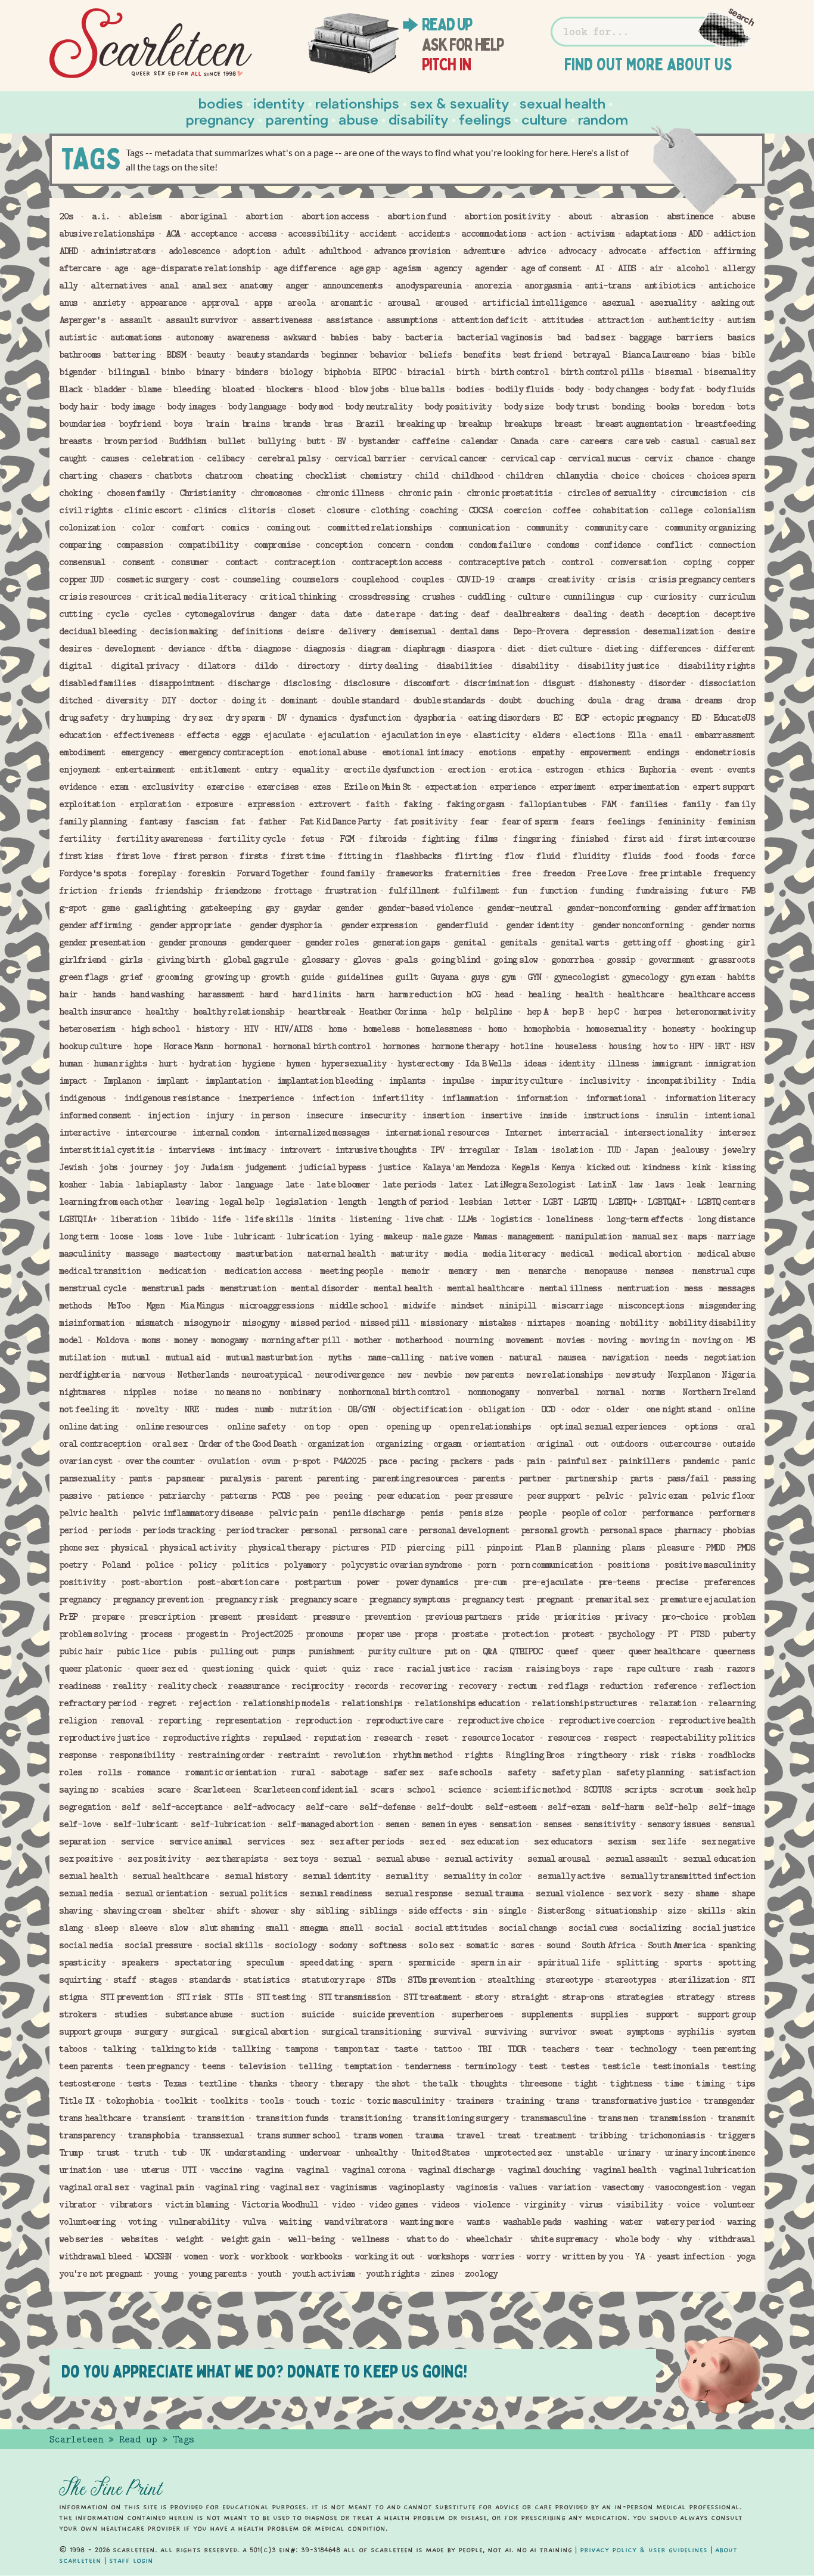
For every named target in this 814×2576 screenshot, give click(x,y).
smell (351, 1928)
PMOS (746, 1548)
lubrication (312, 1236)
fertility (80, 839)
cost (210, 579)
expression (271, 804)
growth (275, 977)
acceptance (214, 234)
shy (297, 1911)
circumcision (698, 493)
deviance (187, 649)
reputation (337, 1738)
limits (321, 1219)
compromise (277, 545)
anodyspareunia (428, 286)
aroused (451, 303)
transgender (729, 2101)
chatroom (223, 476)
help (451, 1012)
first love (138, 856)
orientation (499, 1444)
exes (321, 787)
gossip (621, 960)
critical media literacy (195, 597)
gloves (367, 960)
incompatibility (681, 1081)
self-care (327, 1807)
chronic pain (425, 493)
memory (463, 1271)
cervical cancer (453, 458)
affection (679, 251)
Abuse (358, 119)
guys (480, 977)
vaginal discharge (457, 2170)
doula (599, 700)
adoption (251, 251)
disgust (559, 683)
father (273, 822)
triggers (737, 2135)
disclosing (306, 683)
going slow (515, 960)
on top (317, 1427)
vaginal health (624, 2170)
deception (678, 614)
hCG (473, 994)
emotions (497, 752)
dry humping (145, 718)
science (465, 1790)
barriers (694, 337)
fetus (313, 839)
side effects (435, 1911)
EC (558, 718)
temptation (368, 2066)
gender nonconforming (638, 925)
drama (669, 700)
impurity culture (526, 1081)
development (130, 649)
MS (750, 1340)
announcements (352, 286)
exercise (225, 787)
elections (594, 735)
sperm (380, 1963)
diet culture (565, 649)
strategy (695, 1997)
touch (307, 2101)
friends (125, 891)
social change (528, 1928)
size (677, 1911)
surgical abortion (270, 2032)
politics (250, 1565)
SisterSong (561, 1911)
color (143, 528)
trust (108, 2153)
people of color (594, 1513)
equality (310, 770)
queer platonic (90, 1669)
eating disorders (504, 718)
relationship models (286, 1703)
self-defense (387, 1807)
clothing (389, 510)
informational (616, 1098)
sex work (633, 1893)
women (195, 2256)
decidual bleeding (97, 631)
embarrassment (724, 735)
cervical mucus (599, 458)
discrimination (496, 683)
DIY (168, 700)
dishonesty (611, 683)
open (358, 1427)
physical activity (198, 1548)
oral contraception (100, 1444)
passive (75, 1496)
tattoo (448, 2049)
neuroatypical (271, 1375)
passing (739, 1478)
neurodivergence (349, 1375)
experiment (573, 787)
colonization (87, 528)
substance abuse (199, 2014)
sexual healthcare (171, 1876)
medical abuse (726, 1254)
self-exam (568, 1807)
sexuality (406, 1876)
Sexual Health (563, 103)
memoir (416, 1271)
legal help (241, 1202)
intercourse (151, 1133)
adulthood (340, 251)
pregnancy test (493, 1599)
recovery (477, 1686)
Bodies (221, 103)
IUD (613, 1150)
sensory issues (678, 1824)
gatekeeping (225, 908)
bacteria (423, 337)
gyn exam (697, 977)
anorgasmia (548, 286)
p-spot (307, 1461)
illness (623, 1064)
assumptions (412, 320)
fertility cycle (252, 839)
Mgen (155, 1306)
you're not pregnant (101, 2274)
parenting (337, 1478)
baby (381, 337)
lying (361, 1236)
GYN (534, 977)
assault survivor (202, 320)
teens (214, 2066)
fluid (548, 856)
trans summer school (299, 2135)
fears (582, 822)
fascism (202, 822)
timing (710, 2084)
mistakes (498, 1323)
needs (676, 1357)
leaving (192, 1202)
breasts (75, 441)
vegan (743, 2187)
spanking (737, 1945)
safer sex (403, 1772)
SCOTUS (597, 1790)
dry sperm (245, 718)
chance (699, 458)
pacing (423, 1461)
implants (407, 1081)
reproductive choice (501, 1721)
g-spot (73, 908)
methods (75, 1306)
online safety (256, 1427)
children (524, 476)
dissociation (727, 683)
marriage (736, 1236)
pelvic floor (728, 1496)
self (131, 1807)
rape (603, 1669)
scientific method (532, 1790)
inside (553, 1115)
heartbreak (321, 1012)
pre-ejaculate (552, 1582)
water (631, 2222)
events (741, 770)
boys (183, 424)
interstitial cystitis (107, 1150)
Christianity (207, 493)
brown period (131, 441)
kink (701, 1167)
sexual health (88, 1876)
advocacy (577, 251)
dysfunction (375, 718)
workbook (269, 2256)
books (668, 407)
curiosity (675, 597)
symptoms (645, 2032)
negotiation (729, 1357)
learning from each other (111, 1202)
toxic (343, 2101)
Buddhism (187, 441)
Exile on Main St (378, 787)
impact (73, 1081)
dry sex (198, 718)
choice (625, 476)
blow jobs (369, 389)
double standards (449, 700)
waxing (741, 2222)
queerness (734, 1651)
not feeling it (89, 1409)
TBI (484, 2049)
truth (146, 2153)
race (383, 1669)
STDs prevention (441, 1980)
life (221, 1219)
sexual (347, 1859)
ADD (695, 234)
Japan (646, 1150)
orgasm (447, 1444)
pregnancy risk (246, 1599)
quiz (351, 1669)
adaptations (651, 234)
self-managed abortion (325, 1824)
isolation (571, 1150)
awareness (248, 337)
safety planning (650, 1772)
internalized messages (322, 1133)
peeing (348, 1496)
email (670, 735)
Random (603, 119)
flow (514, 856)
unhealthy (376, 2153)
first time (303, 856)
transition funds (292, 2118)
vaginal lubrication (712, 2170)
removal (128, 1721)
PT (672, 1634)
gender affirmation (714, 908)
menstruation (248, 1288)
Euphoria (657, 770)
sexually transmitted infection (688, 1876)
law (636, 1185)
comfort (188, 528)
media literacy (514, 1254)
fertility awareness (159, 839)
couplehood (375, 579)
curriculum (732, 597)
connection (732, 545)
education (80, 735)
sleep (106, 1928)
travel (470, 2135)
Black (71, 389)
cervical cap (527, 458)
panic (743, 1461)
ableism (145, 216)
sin (479, 1911)
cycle (117, 614)
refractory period (97, 1703)
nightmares (82, 1392)
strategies (640, 1997)
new (404, 1375)
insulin (671, 1115)
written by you (592, 2256)
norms (653, 1392)
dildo (266, 666)
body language (257, 407)
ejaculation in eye (421, 735)
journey (146, 1167)
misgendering (727, 1306)
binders (252, 372)
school (421, 1790)
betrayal (591, 355)
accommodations (494, 234)
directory (318, 666)
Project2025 (267, 1634)
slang (71, 1928)
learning (737, 1185)
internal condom (226, 1133)
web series (81, 2239)
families (648, 804)
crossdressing (379, 597)
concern (394, 545)
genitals (518, 943)
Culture (544, 119)
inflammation (470, 1098)
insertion (443, 1115)
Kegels (525, 1167)
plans (633, 1548)
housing (625, 1046)
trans (568, 2101)
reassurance (254, 1686)
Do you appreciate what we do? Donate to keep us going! (264, 2371)
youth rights (393, 2274)
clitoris (257, 510)
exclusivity (167, 787)
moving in (660, 1340)
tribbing (608, 2135)
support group (726, 2014)
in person (269, 1115)
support (662, 2014)
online (741, 1409)
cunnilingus (589, 597)
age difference (305, 268)
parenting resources (415, 1478)
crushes (438, 597)
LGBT (552, 1202)
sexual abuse (403, 1859)
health (589, 994)
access (262, 234)
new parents (489, 1375)
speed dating (327, 1963)
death (631, 614)
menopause (605, 1271)
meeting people (351, 1271)
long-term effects (645, 1219)
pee (312, 1496)
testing (739, 2066)
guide (313, 977)
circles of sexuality (611, 493)
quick (278, 1669)
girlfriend (82, 960)
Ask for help (463, 45)
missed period (320, 1323)
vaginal (313, 2170)
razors (741, 1669)
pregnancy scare (323, 1599)
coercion (522, 510)
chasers (125, 476)
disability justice (618, 666)
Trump (71, 2153)
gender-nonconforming (613, 908)
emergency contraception (231, 752)
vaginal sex (294, 2187)
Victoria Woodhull (280, 2205)
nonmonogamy (493, 1392)
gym (508, 977)
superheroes (477, 2014)
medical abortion (645, 1254)
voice (688, 2205)
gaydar (307, 908)
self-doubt (450, 1807)
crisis (621, 579)
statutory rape (333, 1980)
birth (467, 372)
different (734, 649)
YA (639, 2256)
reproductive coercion (607, 1721)
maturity (409, 1254)
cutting (75, 614)
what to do (427, 2239)
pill (465, 1548)
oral (746, 1427)
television (262, 2066)
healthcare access (717, 994)
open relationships (490, 1427)
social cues (593, 1928)
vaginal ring (232, 2187)
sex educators (563, 1842)
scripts (641, 1790)
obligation (501, 1409)
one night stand (678, 1409)
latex (460, 1185)
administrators (123, 251)
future (714, 891)
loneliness (569, 1219)
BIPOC (384, 372)
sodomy (343, 1945)
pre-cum (490, 1582)
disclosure (366, 683)
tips (746, 2084)
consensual (82, 562)
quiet (316, 1669)
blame (149, 389)
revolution (357, 1755)
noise (185, 1392)
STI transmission (354, 1997)
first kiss (81, 856)
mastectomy (197, 1254)
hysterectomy (425, 1064)
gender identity (540, 925)
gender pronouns (192, 943)
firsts (254, 856)
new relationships (565, 1375)
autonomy (194, 337)
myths (340, 1357)
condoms (563, 545)
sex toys (300, 1859)
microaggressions (277, 1306)
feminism (736, 822)
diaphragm (424, 649)
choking (75, 493)
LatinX (602, 1185)
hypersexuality (354, 1064)
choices (668, 476)
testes (575, 2066)
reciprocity (318, 1686)
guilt (407, 977)
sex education (490, 1842)
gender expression (379, 925)
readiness (80, 1686)
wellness (370, 2239)
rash (703, 1669)
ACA (173, 234)
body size (523, 407)
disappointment (181, 683)
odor (580, 1409)
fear (479, 822)
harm (365, 994)
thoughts (489, 2084)
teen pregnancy (157, 2066)
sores (522, 1945)
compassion (139, 545)
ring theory (602, 1755)
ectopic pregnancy (640, 718)
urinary (634, 2153)
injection (168, 1115)
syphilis (695, 2032)
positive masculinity (710, 1565)
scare (169, 1790)
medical (577, 1254)
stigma (73, 1997)
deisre (310, 631)
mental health (403, 1288)
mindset (467, 1306)
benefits (481, 355)
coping (697, 562)
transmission (678, 2118)
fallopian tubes (553, 804)
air (656, 268)
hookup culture (90, 1046)
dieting (621, 649)
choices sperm (726, 476)
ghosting (704, 943)
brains (256, 424)
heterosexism (87, 1029)
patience (125, 1496)
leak (696, 1185)
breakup (475, 424)
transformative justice (642, 2101)
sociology (296, 1945)
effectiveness (143, 735)
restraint (299, 1755)
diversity (126, 700)
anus (68, 303)
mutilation (82, 1357)
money (186, 1340)
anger (297, 286)
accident (378, 234)
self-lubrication (228, 1824)
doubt (510, 700)
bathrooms (80, 355)
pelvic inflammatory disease (193, 1513)
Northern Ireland (719, 1392)
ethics (610, 770)
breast (568, 424)
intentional (729, 1115)
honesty (678, 1029)
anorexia (493, 286)
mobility (639, 1323)
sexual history (256, 1876)
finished (589, 839)
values (523, 2187)
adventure (484, 251)
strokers (77, 2014)
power (368, 1582)
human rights (120, 1064)
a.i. (101, 216)
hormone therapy (465, 1046)
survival (452, 2032)
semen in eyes (449, 1824)
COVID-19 (475, 579)
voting (142, 2222)
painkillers (644, 1461)
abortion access (335, 216)
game (111, 908)
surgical (199, 2032)
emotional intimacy (422, 752)
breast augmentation (638, 424)
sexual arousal (559, 1859)
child (426, 476)
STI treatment (432, 1997)
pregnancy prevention (158, 1599)
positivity (82, 1582)
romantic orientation (231, 1772)
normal (610, 1392)
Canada (524, 441)
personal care (378, 1530)
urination (80, 2170)
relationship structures (584, 1703)
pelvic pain (293, 1513)
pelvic (609, 1496)
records (372, 1686)
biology (296, 372)
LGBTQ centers (726, 1202)
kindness (661, 1167)
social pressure (158, 1945)
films (486, 839)
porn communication (551, 1565)
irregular (479, 1150)
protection (525, 1634)
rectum (522, 1686)
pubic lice (138, 1651)
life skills (269, 1219)
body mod (315, 407)
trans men (618, 2118)
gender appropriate (190, 925)
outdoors (629, 1444)
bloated (238, 389)
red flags (568, 1686)
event (702, 770)
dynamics (318, 718)
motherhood (419, 1340)
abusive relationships (107, 234)
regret (162, 1703)
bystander (379, 441)
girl (746, 943)
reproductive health (712, 1721)
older (618, 1409)
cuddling (486, 597)
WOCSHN (158, 2256)
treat (509, 2135)
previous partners (463, 1617)
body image (133, 407)
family (696, 804)
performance (667, 1513)
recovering (423, 1686)
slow (178, 1928)
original (555, 1444)
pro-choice (685, 1617)
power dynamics (427, 1582)
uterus (155, 2170)
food (673, 856)
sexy (673, 1893)
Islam (525, 1150)
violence (492, 2205)
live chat (424, 1219)
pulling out (234, 1651)
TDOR (516, 2049)
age (121, 268)
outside (739, 1444)
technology (653, 2049)
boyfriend (139, 424)
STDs (386, 1980)
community (547, 528)
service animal (201, 1842)
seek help (735, 1790)
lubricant (254, 1236)
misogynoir (207, 1323)
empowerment (605, 752)
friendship (178, 891)
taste (406, 2049)
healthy (162, 1012)
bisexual (673, 372)
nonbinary (300, 1392)
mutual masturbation (269, 1357)
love (183, 1236)
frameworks (409, 873)
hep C (608, 1012)
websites (139, 2239)
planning (591, 1548)
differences (675, 649)
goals (406, 960)
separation (82, 1842)
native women (466, 1357)
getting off (647, 943)
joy (181, 1167)
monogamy (229, 1340)
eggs (241, 735)
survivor (558, 2032)
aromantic (351, 303)
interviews (191, 1150)
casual (685, 441)
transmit (737, 2118)
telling (315, 2066)
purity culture (399, 1651)
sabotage (349, 1772)
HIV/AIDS (293, 1029)
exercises (278, 787)
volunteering (87, 2222)
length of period (413, 1202)
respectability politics (703, 1738)
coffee (566, 510)
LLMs (467, 1219)
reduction (621, 1686)
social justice (724, 1928)
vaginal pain (167, 2187)
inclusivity (604, 1081)
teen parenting (724, 2049)
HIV (251, 1029)
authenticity (685, 320)
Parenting (297, 119)
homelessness (444, 1029)
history (212, 1029)
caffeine (430, 441)
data (320, 614)
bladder (110, 389)
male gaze (442, 1236)
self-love (80, 1824)
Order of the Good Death (247, 1444)
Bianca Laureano (656, 355)
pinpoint (505, 1548)
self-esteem (511, 1807)
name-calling (396, 1357)
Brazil (370, 424)
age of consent (551, 268)
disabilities (464, 666)
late (295, 1185)
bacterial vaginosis (499, 337)
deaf (480, 614)
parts (641, 1478)
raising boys (553, 1669)
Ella (637, 735)
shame (707, 1893)
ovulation (228, 1461)
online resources (172, 1427)
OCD (548, 1409)
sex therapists (237, 1859)
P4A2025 (349, 1461)
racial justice (438, 1669)
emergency (142, 752)
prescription (167, 1617)
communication (479, 528)
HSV (748, 1046)
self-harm (622, 1807)
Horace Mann (188, 1046)
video (344, 2205)
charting (77, 476)
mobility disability (712, 1323)
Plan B (548, 1548)
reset (437, 1738)
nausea (572, 1357)
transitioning (370, 2118)
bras (333, 424)
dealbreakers (532, 614)
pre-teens (619, 1582)
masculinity (85, 1254)
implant (173, 1081)
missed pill (385, 1323)
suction (267, 2014)
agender (491, 268)
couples (428, 579)
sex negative (728, 1842)
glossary (320, 960)
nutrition (310, 1409)
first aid (643, 839)
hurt (168, 1064)
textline (218, 2084)
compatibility (208, 545)
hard (268, 994)
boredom (708, 407)
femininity (681, 822)
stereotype (569, 1980)
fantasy (156, 822)
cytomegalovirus (220, 614)
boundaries (82, 424)
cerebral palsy (289, 458)
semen (397, 1824)
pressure (331, 1617)
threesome (540, 2084)
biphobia (342, 372)
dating (443, 614)
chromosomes (276, 493)
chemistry (381, 476)
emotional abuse (332, 752)
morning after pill (301, 1340)
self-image (732, 1807)
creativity (571, 579)
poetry (73, 1565)
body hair (79, 407)
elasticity (496, 735)
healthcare (641, 994)
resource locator (498, 1738)
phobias (739, 1530)
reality (130, 1686)
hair (68, 994)
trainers (475, 2101)
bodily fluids (524, 389)
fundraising (661, 891)
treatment (555, 2135)
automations (136, 337)
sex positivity (159, 1859)
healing (544, 994)
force (743, 856)
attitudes (563, 320)
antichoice (732, 286)
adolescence (194, 251)
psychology (631, 1634)
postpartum (318, 1582)
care (559, 441)
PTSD (699, 1634)
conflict (675, 545)
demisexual (413, 631)
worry (538, 2256)
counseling (256, 579)
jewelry (739, 1150)
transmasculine (553, 2118)
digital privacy (145, 666)
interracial (583, 1133)
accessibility (318, 234)
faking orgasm (475, 804)
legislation (301, 1202)
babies (344, 337)
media (456, 1254)
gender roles (332, 943)
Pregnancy (220, 119)
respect (621, 1738)
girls (131, 960)
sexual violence (569, 1893)
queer (603, 1651)
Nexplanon (689, 1375)
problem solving (93, 1634)
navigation (625, 1357)
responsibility (142, 1755)
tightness (631, 2084)
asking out (733, 303)
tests (139, 2084)
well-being (311, 2239)
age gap (364, 268)
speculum (265, 1963)
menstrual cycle (93, 1288)
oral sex (169, 1444)
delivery (357, 631)
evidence (77, 787)
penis (432, 1513)
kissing (739, 1167)
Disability (419, 119)
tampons (302, 2049)
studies (131, 2014)
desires (75, 649)
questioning (227, 1669)
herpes (647, 1012)
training (524, 2101)
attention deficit (490, 320)
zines (442, 2274)
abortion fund (416, 216)
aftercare (80, 268)
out (592, 1444)
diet (516, 649)
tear (605, 2049)
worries (498, 2256)
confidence (617, 545)
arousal (404, 303)
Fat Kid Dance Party (340, 822)
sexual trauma (494, 1893)
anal (169, 286)
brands (296, 424)
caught (73, 458)
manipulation (594, 1236)
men (503, 1271)
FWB (748, 891)
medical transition (100, 1271)
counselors (315, 579)
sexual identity (336, 1876)
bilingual (129, 372)
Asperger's (82, 320)
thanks (263, 2084)
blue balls (422, 389)
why (684, 2239)
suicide (318, 2014)
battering (133, 355)
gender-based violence (425, 908)
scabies (128, 1790)
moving (612, 1340)
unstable (584, 2153)
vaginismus (353, 2187)
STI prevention (131, 1997)
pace (388, 1461)
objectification (427, 1409)
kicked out (608, 1167)
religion (77, 1721)
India (743, 1081)
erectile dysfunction (389, 770)
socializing (655, 1928)
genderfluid (462, 925)
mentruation (643, 1288)
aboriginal (203, 216)
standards (210, 1980)
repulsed (282, 1738)
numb (264, 1409)
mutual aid (188, 1357)
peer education (408, 1496)
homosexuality (616, 1029)
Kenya (563, 1167)
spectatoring (203, 1963)
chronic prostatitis (509, 493)
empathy (548, 752)
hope (143, 1046)
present (226, 1617)
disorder (667, 683)
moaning (593, 1323)
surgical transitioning (371, 2032)
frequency (734, 873)
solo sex (436, 1945)
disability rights (717, 666)
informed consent (95, 1115)
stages (163, 1980)
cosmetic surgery (152, 579)
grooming (174, 977)
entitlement (215, 770)
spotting (737, 1963)
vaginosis (477, 2187)
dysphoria (434, 718)
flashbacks (418, 856)
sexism (622, 1842)
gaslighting (160, 908)
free (521, 873)
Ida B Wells (488, 1064)
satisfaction (727, 1772)
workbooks (321, 2256)
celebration (167, 458)
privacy (631, 1617)
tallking (251, 2049)
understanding (254, 2153)
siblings (378, 1911)
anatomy (256, 286)
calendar (479, 441)
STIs (233, 1997)
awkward (299, 337)
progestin (207, 1634)
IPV (437, 1150)
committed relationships (379, 528)
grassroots (732, 960)
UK (205, 2153)
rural (303, 1772)
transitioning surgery (461, 2118)
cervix (658, 458)
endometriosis (725, 752)
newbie (438, 1375)
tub (179, 2153)
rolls (109, 1772)
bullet (232, 441)
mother (368, 1340)
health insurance (95, 1012)
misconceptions (651, 1306)
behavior (388, 355)
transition (220, 2118)
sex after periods (367, 1842)
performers (732, 1513)
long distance (726, 1219)
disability (535, 666)
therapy (347, 2084)
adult (294, 251)
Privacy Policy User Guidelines (644, 2550)
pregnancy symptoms (409, 1599)
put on (457, 1651)
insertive (501, 1115)
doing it (248, 700)
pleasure (675, 1548)
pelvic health (88, 1513)
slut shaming (226, 1928)
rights (479, 1755)
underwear (320, 2153)
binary (210, 372)
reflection (732, 1686)
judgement (266, 1167)
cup (634, 597)
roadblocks (732, 1755)
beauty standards (273, 355)
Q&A (490, 1651)
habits (741, 977)
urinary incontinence (710, 2153)
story (487, 1997)
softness (387, 1945)
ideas (535, 1064)
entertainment (145, 770)
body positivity (458, 407)
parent (289, 1478)
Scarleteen (217, 1790)
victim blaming (196, 2205)
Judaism (217, 1167)
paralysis (240, 1478)
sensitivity (610, 1824)
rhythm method (422, 1755)
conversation (638, 562)
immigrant (672, 1064)
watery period (685, 2222)
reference (675, 1686)
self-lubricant (146, 1824)
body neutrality (379, 407)
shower (265, 1911)
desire (741, 631)
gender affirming (95, 925)
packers (466, 1461)
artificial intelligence (534, 303)
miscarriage (577, 1306)
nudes (227, 1409)
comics (235, 528)
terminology (490, 2066)
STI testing (281, 1997)
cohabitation (620, 510)
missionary (444, 1323)
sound (558, 1945)
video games (393, 2205)
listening (370, 1219)
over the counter (160, 1461)
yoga (746, 2256)
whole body (637, 2239)
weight (190, 2239)
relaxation (673, 1703)
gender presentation (102, 943)
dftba (229, 649)
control (578, 562)
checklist (326, 476)
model (71, 1340)
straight (530, 1997)
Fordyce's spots (93, 873)
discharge (248, 683)
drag (634, 700)
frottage (293, 891)
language (254, 1185)
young (165, 2274)
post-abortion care (238, 1582)
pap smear (185, 1478)
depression (606, 631)
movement (524, 1340)
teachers (561, 2049)
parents (488, 1478)
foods (707, 856)
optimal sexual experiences (608, 1427)
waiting (295, 2222)
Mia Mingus (202, 1306)
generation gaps (406, 943)
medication (182, 1271)
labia (111, 1185)
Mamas (485, 1236)
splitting (637, 1963)
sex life (669, 1842)
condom (439, 545)
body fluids (731, 389)
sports (688, 1963)
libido (184, 1219)
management (531, 1236)
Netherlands (203, 1375)
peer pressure (483, 1496)
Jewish (73, 1167)
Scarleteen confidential (305, 1790)
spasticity (82, 1963)
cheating (274, 476)
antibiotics (670, 286)
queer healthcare (664, 1651)
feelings (626, 822)
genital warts (580, 943)
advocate (627, 251)
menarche (547, 1271)
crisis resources (95, 597)
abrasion (629, 216)
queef (567, 1651)
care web (642, 441)
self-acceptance (187, 1807)
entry (266, 770)
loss (153, 1236)
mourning (474, 1340)
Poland (116, 1565)
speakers (140, 1963)
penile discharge (369, 1513)
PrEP (68, 1617)
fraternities (473, 873)
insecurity (383, 1115)
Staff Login (131, 2560)
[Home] (151, 44)
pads (504, 1461)
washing (590, 2222)
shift (228, 1911)
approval (220, 303)
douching (555, 700)
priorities (577, 1617)
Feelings (485, 119)
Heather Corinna (393, 1012)
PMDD (715, 1548)
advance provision (412, 251)
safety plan (576, 1772)
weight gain (246, 2239)
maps (697, 1236)
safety (522, 1772)
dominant (299, 700)
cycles (157, 614)
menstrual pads (173, 1288)
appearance (163, 303)
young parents (217, 2274)
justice (394, 1167)
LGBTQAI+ (666, 1202)
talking (119, 2049)
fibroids (387, 839)
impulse (458, 1081)
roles (71, 1772)
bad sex (600, 337)
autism (741, 320)
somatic (482, 1945)
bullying (276, 441)
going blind (455, 960)
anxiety (109, 303)
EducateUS (734, 718)
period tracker (257, 1530)
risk (649, 1755)
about (580, 216)
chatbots (173, 476)
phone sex (79, 1548)
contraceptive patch (501, 562)
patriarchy (182, 1496)
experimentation (644, 787)
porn (486, 1565)
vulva (254, 2222)
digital (75, 666)
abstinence (690, 216)
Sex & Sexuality (460, 103)
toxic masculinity (406, 2101)
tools (271, 2101)
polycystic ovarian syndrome (401, 1565)
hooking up (733, 1029)
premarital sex (616, 1599)
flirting (473, 856)
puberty (739, 1634)
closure (343, 510)
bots (746, 407)
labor (211, 1185)
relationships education (467, 1703)
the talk (440, 2084)
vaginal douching (544, 2170)
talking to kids (184, 2049)
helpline (493, 1012)
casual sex (733, 441)
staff (125, 1980)
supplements (547, 2014)
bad (563, 337)
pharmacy (692, 1530)
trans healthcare (95, 2118)
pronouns (324, 1634)
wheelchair (489, 2239)
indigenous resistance (172, 1098)
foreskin (206, 873)
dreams (708, 700)
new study (635, 1375)
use (121, 2170)
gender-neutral (519, 908)
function (558, 891)
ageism (407, 268)
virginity (545, 2205)
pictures (350, 1548)
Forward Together (273, 873)
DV (282, 718)
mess (693, 1288)
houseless (576, 1046)
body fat (677, 389)
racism (498, 1669)
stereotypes (630, 1980)
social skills (233, 1945)
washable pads (532, 2222)
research (393, 1738)
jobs (108, 1167)
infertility (397, 1098)
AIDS (627, 268)
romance (153, 1772)
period (73, 1530)
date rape (395, 614)
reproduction (324, 1721)
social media (86, 1945)
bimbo (173, 372)
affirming (734, 251)
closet (301, 510)
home (338, 1029)
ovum (271, 1461)
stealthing (511, 1980)
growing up (226, 977)
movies (571, 1340)
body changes (622, 389)
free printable (670, 873)
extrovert (330, 804)
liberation (133, 1219)
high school (156, 1029)
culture (534, 597)
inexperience (266, 1098)
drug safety (83, 718)
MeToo (119, 1306)
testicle (621, 2066)
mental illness (571, 1288)
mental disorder (324, 1288)
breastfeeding (725, 424)
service (137, 1842)
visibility (639, 2205)
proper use (378, 1634)
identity (576, 1064)
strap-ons (583, 1997)
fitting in (360, 856)
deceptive (734, 614)
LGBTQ (585, 1202)
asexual (618, 303)
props (426, 1634)
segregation (85, 1807)
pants (140, 1478)
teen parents (86, 2066)
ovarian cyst (86, 1461)
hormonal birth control (322, 1046)
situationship (625, 1911)
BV (341, 441)
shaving (75, 1911)
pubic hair (81, 1651)
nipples (140, 1392)
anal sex (209, 286)
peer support (554, 1496)
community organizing (710, 528)
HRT (722, 1046)
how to (665, 1046)
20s (66, 216)
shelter (189, 1911)
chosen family (136, 493)
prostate (470, 1634)
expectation (451, 787)
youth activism (323, 2274)
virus (591, 2205)
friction (77, 891)
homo (497, 1029)
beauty (211, 355)
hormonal (243, 1046)
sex (307, 1842)
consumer (189, 562)
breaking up (421, 424)
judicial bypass (332, 1167)
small (277, 1928)
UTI (189, 2170)
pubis (185, 1651)
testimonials (681, 2066)
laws (664, 1185)
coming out (288, 528)
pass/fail (688, 1478)
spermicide (431, 1963)
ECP (582, 718)
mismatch (154, 1323)
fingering (534, 839)
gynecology (645, 977)
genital (470, 943)
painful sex (582, 1461)
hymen (298, 1064)
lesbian (475, 1202)
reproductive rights (206, 1738)
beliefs (435, 355)
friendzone (238, 891)
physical (129, 1548)
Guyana (444, 977)
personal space (631, 1530)
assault (136, 320)
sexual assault (637, 1859)
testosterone (87, 2084)
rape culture (654, 1669)
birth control (519, 372)
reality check (187, 1686)
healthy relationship (238, 1012)
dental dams (474, 631)
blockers (284, 389)
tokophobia (129, 2101)
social (389, 1928)
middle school (358, 1306)
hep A (537, 1012)
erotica (515, 770)
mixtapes (546, 1323)
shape (743, 1893)
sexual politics (253, 1893)
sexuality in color (483, 1876)
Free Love (607, 873)
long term (79, 1236)
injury (220, 1115)
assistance (349, 320)
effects (203, 735)
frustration (350, 891)
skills (711, 1911)
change (741, 458)
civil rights (86, 510)
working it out (385, 2256)
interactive (85, 1133)
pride (528, 1617)
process (156, 1634)
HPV (696, 1046)
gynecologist (582, 977)
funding (606, 891)
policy (202, 1565)
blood (326, 389)
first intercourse (717, 839)
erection (466, 770)
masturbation (264, 1254)
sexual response (419, 1893)
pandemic (701, 1461)
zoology (481, 2274)
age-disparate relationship (201, 268)
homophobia (546, 1029)
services (266, 1842)
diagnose (272, 649)
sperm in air (496, 1963)
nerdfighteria (89, 1375)
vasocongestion (687, 2187)
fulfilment (476, 891)
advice (532, 251)
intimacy (247, 1150)
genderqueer (266, 943)
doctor (203, 700)
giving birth (183, 960)
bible (743, 355)
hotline (526, 1046)
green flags (83, 977)
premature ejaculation (707, 1599)
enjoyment (80, 770)
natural (525, 1357)
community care (616, 528)
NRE (192, 1409)
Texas (175, 2084)
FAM (608, 804)
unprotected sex (518, 2153)
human (71, 1064)
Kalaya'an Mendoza (461, 1167)
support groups (90, 2032)
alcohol (693, 268)
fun (519, 891)
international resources (437, 1133)
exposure (214, 804)
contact (242, 562)
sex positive (86, 1859)
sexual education (719, 1859)
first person (200, 856)
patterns (238, 1496)
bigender (77, 372)
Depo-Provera (541, 631)
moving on (712, 1340)
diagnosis (324, 649)
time (674, 2084)
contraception (304, 562)
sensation (510, 1824)
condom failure (500, 545)
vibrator (77, 2205)
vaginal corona (373, 2170)
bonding (628, 407)
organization (335, 1444)
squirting (80, 1980)
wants (478, 2222)
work (229, 2256)
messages (737, 1288)
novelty (152, 1409)
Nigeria (739, 1375)
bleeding (191, 389)
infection (333, 1098)
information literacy (710, 1098)
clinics (210, 510)
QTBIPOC (526, 1651)
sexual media (86, 1893)
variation (569, 2187)
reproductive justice (104, 1738)
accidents (429, 234)
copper (741, 562)
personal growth (554, 1530)
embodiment (82, 752)
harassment (221, 994)
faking (417, 804)
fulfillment (414, 891)
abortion (264, 216)
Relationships (357, 103)
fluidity (591, 856)
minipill (518, 1306)
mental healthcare (485, 1288)
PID (388, 1548)
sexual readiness (336, 1893)
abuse (743, 216)
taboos (73, 2049)
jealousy (690, 1150)
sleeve (143, 1928)
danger (283, 614)
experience (512, 787)
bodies (470, 389)
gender (349, 908)
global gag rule (255, 960)
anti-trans (608, 286)
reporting (179, 1721)
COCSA (480, 510)
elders (546, 735)
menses (659, 1271)
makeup (398, 1236)
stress (741, 1997)
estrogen (564, 770)
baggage (645, 337)
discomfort (427, 683)
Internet (523, 1133)
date (352, 614)
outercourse (685, 1444)
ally (68, 286)
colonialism (729, 510)
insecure (324, 1115)
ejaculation (343, 735)
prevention (387, 1617)
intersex (737, 1133)
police (159, 1565)
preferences (729, 1582)
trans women (378, 2135)
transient (164, 2118)
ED (696, 718)
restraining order (227, 1755)
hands (104, 994)
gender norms (728, 925)
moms (151, 1340)
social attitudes (451, 1928)
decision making (183, 631)
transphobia (154, 2135)
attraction (620, 320)
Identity (279, 103)
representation (248, 1721)
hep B (572, 1012)
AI (599, 268)
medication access (263, 1271)
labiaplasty (161, 1185)
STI (748, 1980)
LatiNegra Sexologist (530, 1185)
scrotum (686, 1790)
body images (191, 407)
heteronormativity (715, 1012)
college (676, 510)
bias (711, 355)
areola (301, 303)
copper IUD (81, 579)
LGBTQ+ (622, 1202)
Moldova (112, 1340)
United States (441, 2153)
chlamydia (577, 476)
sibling (332, 1911)
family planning (93, 822)
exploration (155, 804)
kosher (73, 1185)
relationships (372, 1703)
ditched (75, 700)
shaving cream (132, 1911)
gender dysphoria (286, 925)
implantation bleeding (325, 1081)
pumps (283, 1651)
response (77, 1755)
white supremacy (564, 2239)
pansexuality (87, 1478)
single (512, 1911)
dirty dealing (388, 666)
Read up (447, 24)
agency (448, 268)
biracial (425, 372)
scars (382, 1790)
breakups (523, 424)
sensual (739, 1824)
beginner (339, 355)
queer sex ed (161, 1669)
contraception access (397, 562)
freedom (559, 873)
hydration (210, 1064)
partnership (591, 1478)
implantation (233, 1081)
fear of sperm (529, 822)
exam (119, 787)
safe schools (465, 1772)
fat (238, 822)
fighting (440, 839)
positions (628, 1565)
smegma (314, 1928)
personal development (464, 1530)
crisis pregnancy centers (702, 579)
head (504, 994)
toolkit (181, 2101)
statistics (266, 1980)
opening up (408, 1427)
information (542, 1098)
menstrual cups (724, 1271)
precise (672, 1582)
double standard (365, 700)
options (701, 1427)
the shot (393, 2084)
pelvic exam (663, 1496)
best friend (537, 355)
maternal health (341, 1254)
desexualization (678, 631)
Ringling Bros (535, 1755)
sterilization (699, 1980)
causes (115, 458)
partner (535, 1478)
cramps (521, 579)
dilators (216, 666)
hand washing (157, 994)
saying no (79, 1790)
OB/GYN (361, 1409)
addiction (734, 234)
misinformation (91, 1323)
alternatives (119, 286)
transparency (87, 2135)
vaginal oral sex (94, 2187)
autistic (77, 337)
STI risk (194, 1997)
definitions (257, 631)
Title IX (76, 2101)
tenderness (428, 2066)
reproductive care (405, 1721)
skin (746, 1911)
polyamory (305, 1565)
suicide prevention (393, 2014)
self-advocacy (264, 1807)
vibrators (131, 2205)
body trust (577, 407)
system (741, 2032)
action (552, 234)
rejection (210, 1703)
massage (142, 1254)
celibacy (225, 458)
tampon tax (356, 2049)
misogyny (261, 1323)
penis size (481, 1513)
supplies (609, 2014)
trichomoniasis (672, 2135)
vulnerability (199, 2222)
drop (746, 700)
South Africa (608, 1945)
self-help (676, 1807)
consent (139, 562)
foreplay (157, 873)
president (277, 1617)
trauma (429, 2135)
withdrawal (732, 2239)
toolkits (229, 2101)
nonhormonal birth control (394, 1392)
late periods (409, 1185)
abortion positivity (507, 216)
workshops (448, 2256)
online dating (88, 1427)
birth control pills (602, 372)
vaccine (226, 2170)
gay (272, 908)
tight (586, 2084)
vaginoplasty (417, 2187)
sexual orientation (166, 1893)
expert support (724, 787)
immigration (729, 1064)
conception (338, 545)
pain (535, 1461)
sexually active (571, 1876)
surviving (505, 2032)
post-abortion (151, 1582)
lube (213, 1236)
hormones (401, 1046)
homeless (381, 1029)
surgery (151, 2032)
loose (121, 1236)
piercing (425, 1548)
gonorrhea (572, 960)
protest (578, 1634)
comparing (80, 545)
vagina (269, 2170)
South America (677, 1945)
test (538, 2066)
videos (445, 2205)
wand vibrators (355, 2222)
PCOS (281, 1496)
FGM (347, 839)
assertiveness (282, 320)
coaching (438, 510)
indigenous (82, 1098)
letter (518, 1202)
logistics (511, 1219)
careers (596, 441)
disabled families (97, 683)
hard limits (316, 994)
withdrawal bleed (95, 2256)
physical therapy (284, 1548)
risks (683, 1755)
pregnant (555, 1599)
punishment (331, 1651)
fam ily (740, 804)
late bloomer (343, 1185)
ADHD (68, 251)
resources (569, 1738)
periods (115, 1530)
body (574, 389)
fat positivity (425, 822)
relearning (732, 1703)
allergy (739, 268)
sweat (602, 2032)
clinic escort (153, 510)
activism (595, 234)
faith (377, 804)
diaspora (476, 649)
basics (741, 337)
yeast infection (690, 2256)
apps (263, 303)
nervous (149, 1375)
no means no (238, 1392)
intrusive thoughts (375, 1150)
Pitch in (447, 64)
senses (557, 1824)
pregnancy (80, 1599)
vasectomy (623, 2187)
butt (316, 441)
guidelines (360, 977)
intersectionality (663, 1133)
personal (319, 1530)
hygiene (258, 1064)
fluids (637, 856)
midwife (419, 1306)
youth (269, 2274)
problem (739, 1617)
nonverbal (558, 1392)
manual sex (654, 1236)
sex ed (432, 1842)
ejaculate (284, 735)
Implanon (122, 1081)
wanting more (427, 2222)
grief (131, 977)
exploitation (87, 804)
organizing (399, 1444)
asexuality (673, 303)
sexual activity (478, 1859)
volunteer (734, 2205)
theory (304, 2084)
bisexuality (729, 372)
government (672, 960)
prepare (108, 1617)
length (352, 1202)
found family (347, 873)
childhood (472, 476)
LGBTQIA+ (77, 1219)
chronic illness (349, 493)
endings (663, 752)
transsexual (218, 2135)
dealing (590, 614)
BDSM (175, 355)
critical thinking (298, 597)
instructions (611, 1115)
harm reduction (420, 994)
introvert (300, 1150)
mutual (136, 1357)
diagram (374, 649)
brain (217, 424)
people (532, 1513)
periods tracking (178, 1530)
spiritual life (569, 1963)
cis (748, 493)
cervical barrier (370, 458)
